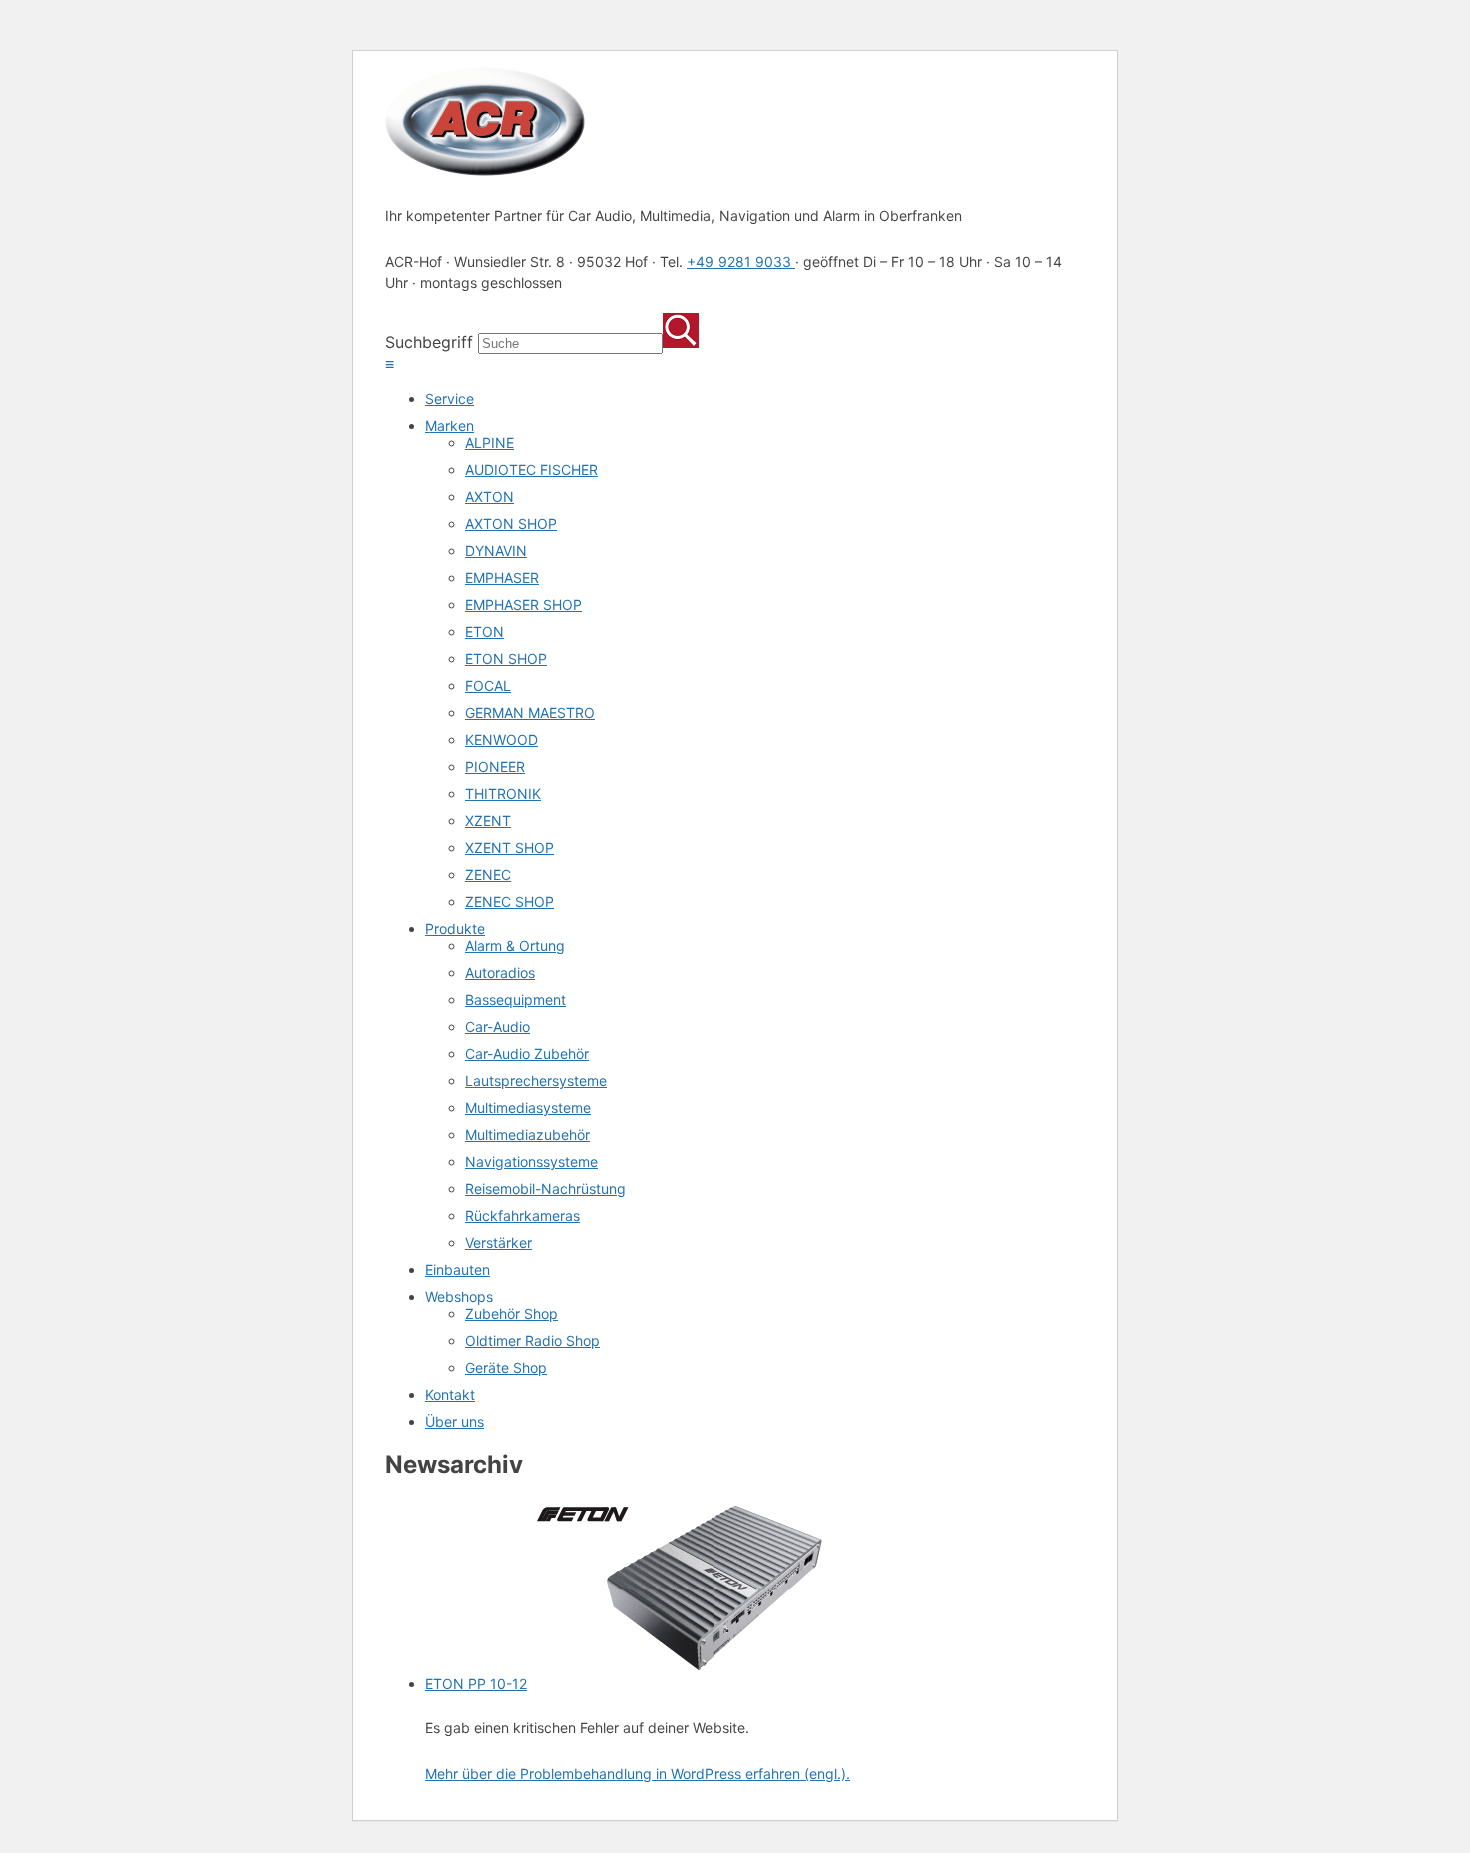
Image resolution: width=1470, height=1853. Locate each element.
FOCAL (488, 685)
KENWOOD (501, 739)
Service (449, 398)
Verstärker (498, 1242)
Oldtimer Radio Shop (532, 1340)
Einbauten (457, 1269)
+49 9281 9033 (741, 261)
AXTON (489, 496)
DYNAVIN (496, 550)
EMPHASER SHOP (523, 604)
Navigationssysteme (531, 1161)
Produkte (455, 928)
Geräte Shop (506, 1367)
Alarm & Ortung (515, 945)
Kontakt (450, 1394)
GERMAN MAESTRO (530, 712)
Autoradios (500, 972)
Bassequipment (515, 999)
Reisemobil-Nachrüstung (545, 1188)
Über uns (454, 1421)
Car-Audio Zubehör (527, 1053)
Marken (449, 425)
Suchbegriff (429, 342)
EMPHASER (502, 577)
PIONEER (495, 766)
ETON (484, 631)
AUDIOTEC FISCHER (531, 469)
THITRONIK (503, 793)
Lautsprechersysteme (536, 1080)
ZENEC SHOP (509, 901)
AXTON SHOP (511, 523)
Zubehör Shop (511, 1313)
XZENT (488, 820)
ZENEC (488, 874)
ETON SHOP (506, 658)
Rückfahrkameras (522, 1215)
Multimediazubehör (527, 1134)
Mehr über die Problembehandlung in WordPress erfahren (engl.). (637, 1773)
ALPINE (489, 442)
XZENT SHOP (509, 847)
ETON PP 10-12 (476, 1683)
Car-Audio (497, 1026)
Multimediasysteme (528, 1107)
